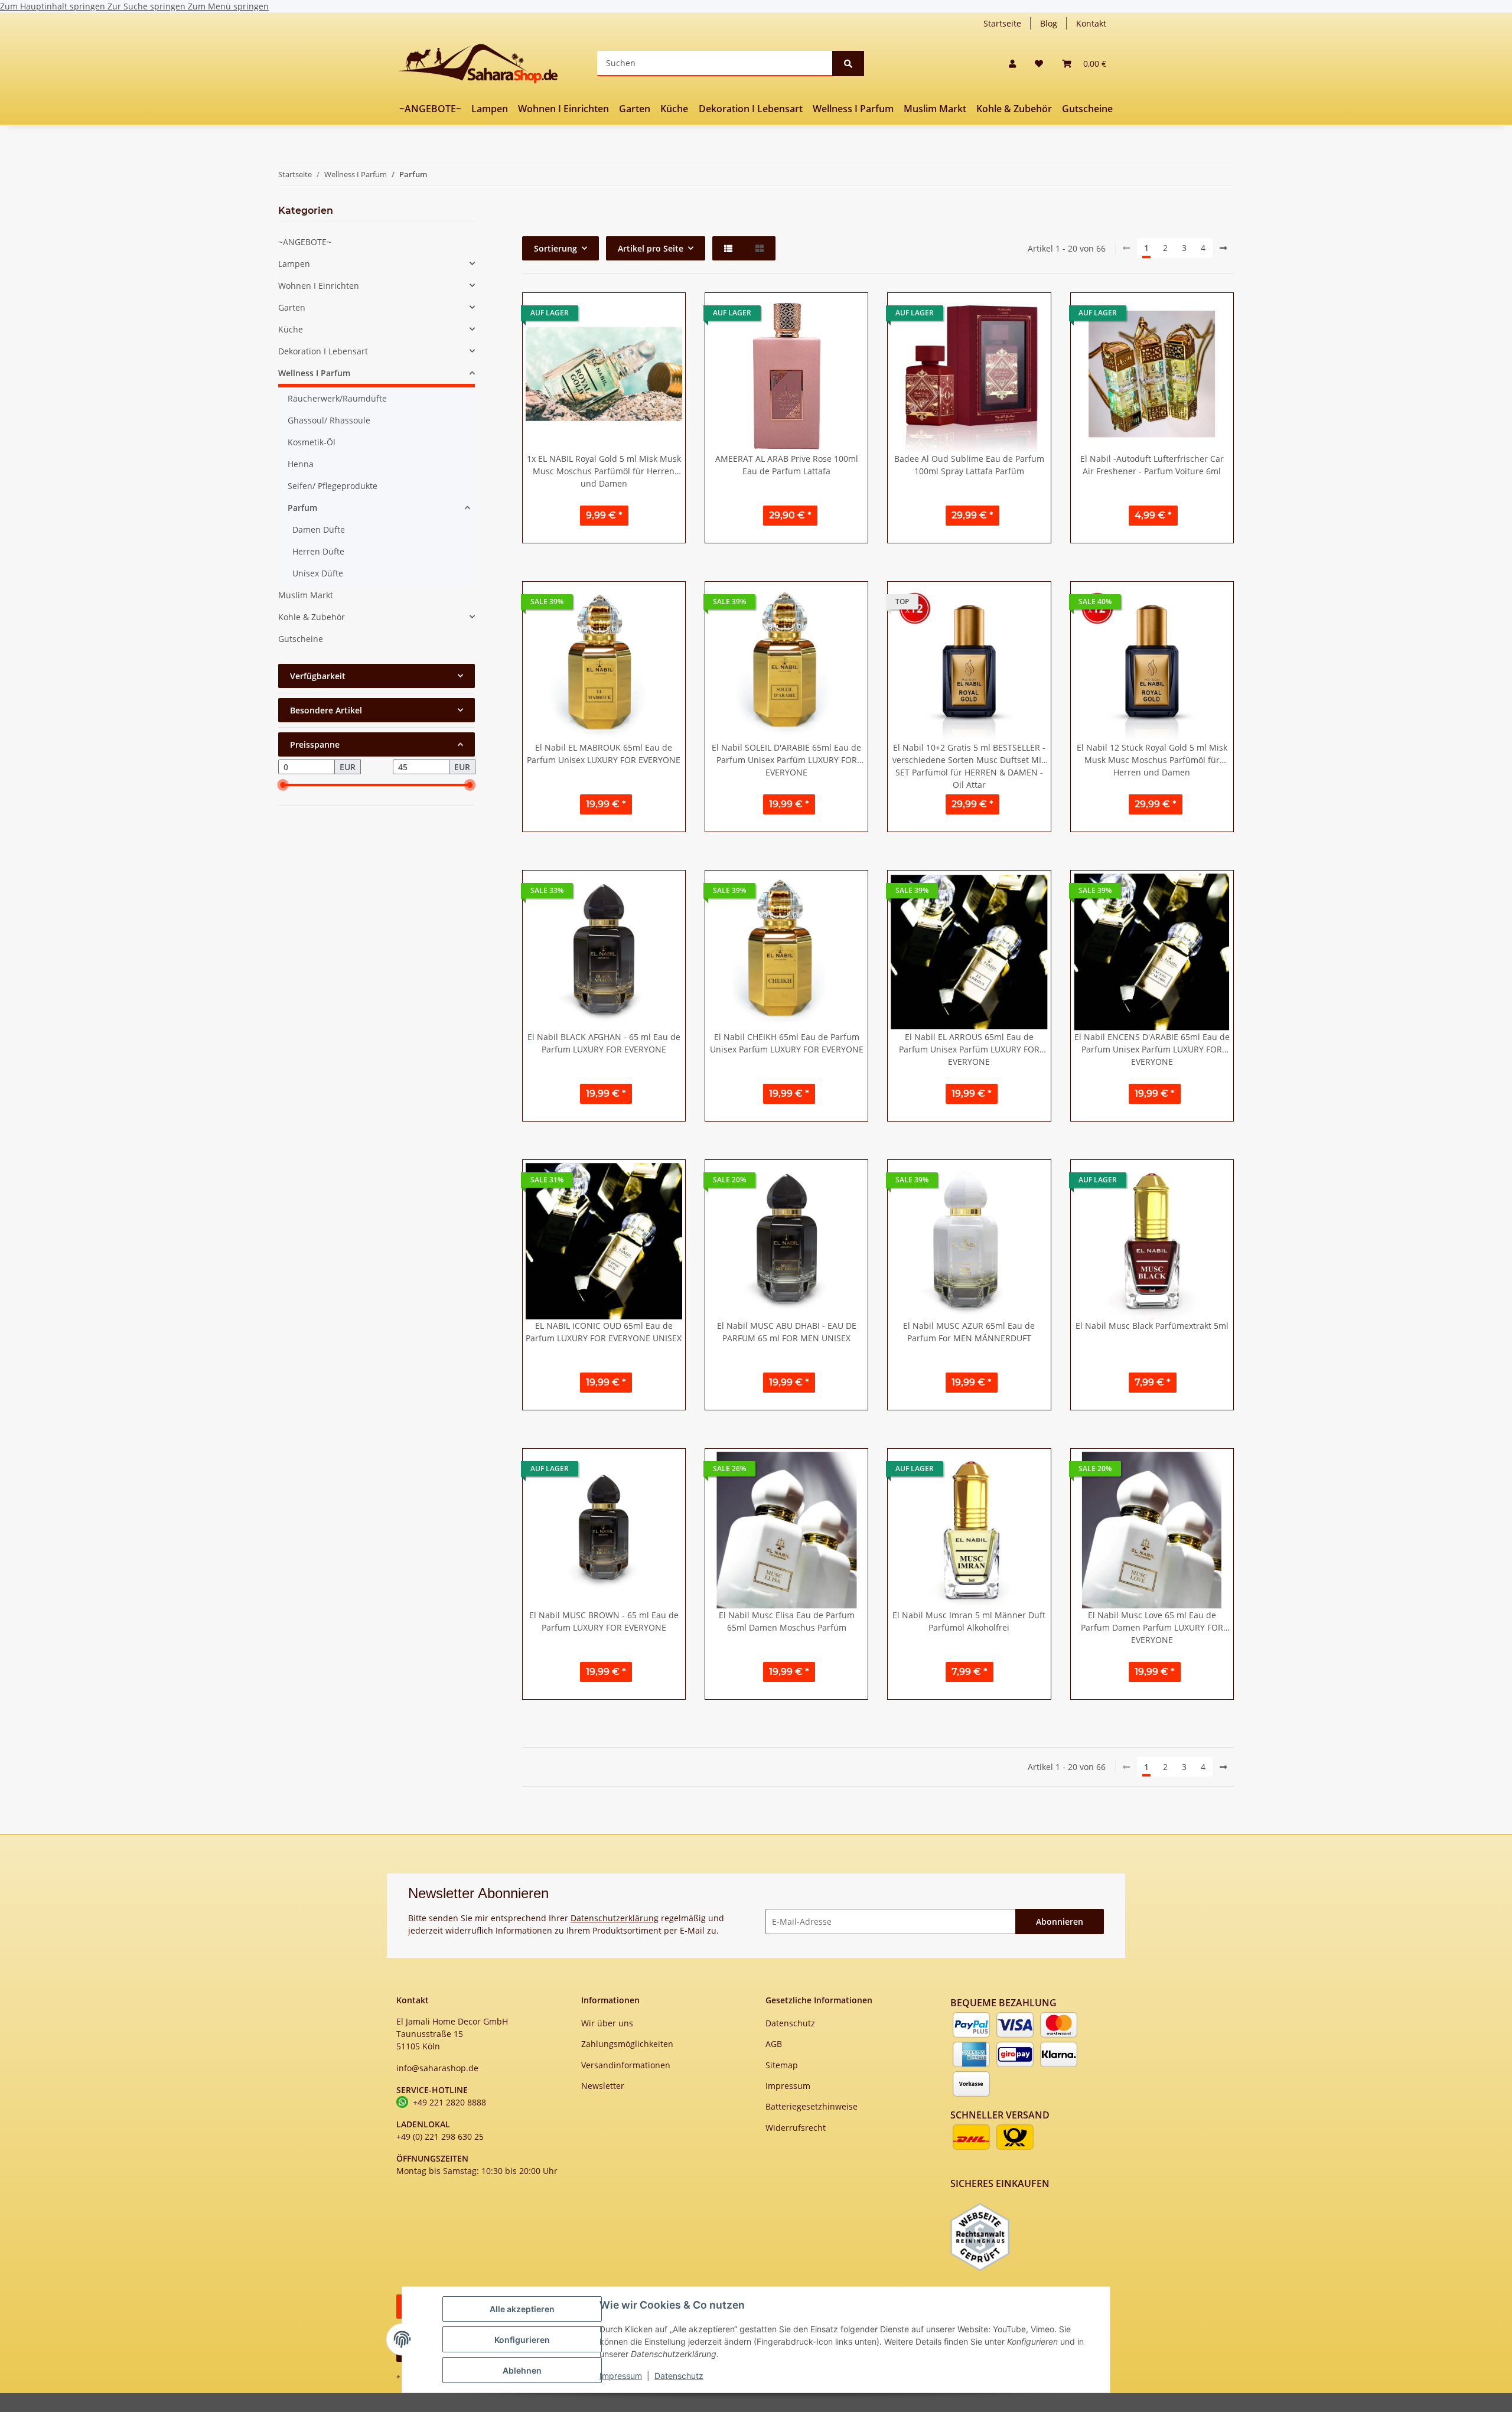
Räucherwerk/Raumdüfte (337, 398)
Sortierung (555, 248)
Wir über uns (607, 2023)
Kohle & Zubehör (312, 617)
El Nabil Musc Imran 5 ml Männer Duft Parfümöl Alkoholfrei (969, 1621)
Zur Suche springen (148, 6)
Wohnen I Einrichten (319, 286)
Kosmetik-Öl (312, 442)
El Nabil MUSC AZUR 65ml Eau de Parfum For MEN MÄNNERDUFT (969, 1332)
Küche (291, 329)
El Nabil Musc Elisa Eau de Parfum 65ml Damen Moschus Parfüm (787, 1621)
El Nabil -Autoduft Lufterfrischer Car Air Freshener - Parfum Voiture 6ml (1152, 465)
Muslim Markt (306, 595)
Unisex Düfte (318, 573)
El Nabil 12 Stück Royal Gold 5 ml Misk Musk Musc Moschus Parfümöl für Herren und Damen (1152, 760)
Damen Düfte (319, 529)
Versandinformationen (626, 2065)
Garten (292, 307)
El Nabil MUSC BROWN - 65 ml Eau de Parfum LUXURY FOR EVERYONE (604, 1621)
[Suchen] (848, 63)
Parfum (302, 508)
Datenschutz (679, 2376)
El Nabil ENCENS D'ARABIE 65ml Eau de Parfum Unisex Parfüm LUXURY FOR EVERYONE (1152, 1049)
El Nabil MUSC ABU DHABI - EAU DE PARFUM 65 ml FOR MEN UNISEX (787, 1332)
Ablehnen (522, 2370)
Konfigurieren (522, 2340)
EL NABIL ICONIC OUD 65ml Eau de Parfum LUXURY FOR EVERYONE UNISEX (604, 1332)
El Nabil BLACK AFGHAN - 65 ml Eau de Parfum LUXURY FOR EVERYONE (604, 1043)
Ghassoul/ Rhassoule (329, 420)
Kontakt (1091, 23)
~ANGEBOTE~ (305, 242)
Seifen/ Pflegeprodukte (333, 486)
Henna (301, 464)
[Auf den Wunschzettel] (666, 312)
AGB (774, 2044)
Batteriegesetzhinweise (812, 2106)
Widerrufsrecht (796, 2128)
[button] (1012, 63)
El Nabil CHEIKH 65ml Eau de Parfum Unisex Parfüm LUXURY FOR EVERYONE (787, 1043)
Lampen (294, 264)
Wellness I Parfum (314, 373)
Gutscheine (301, 639)
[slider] (283, 785)
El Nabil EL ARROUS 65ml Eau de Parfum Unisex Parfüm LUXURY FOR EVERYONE (969, 1049)
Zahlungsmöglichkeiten (627, 2044)
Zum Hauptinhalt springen (54, 6)
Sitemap (782, 2065)
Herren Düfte (318, 551)
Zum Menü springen (228, 6)
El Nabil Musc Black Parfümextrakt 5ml (1152, 1326)
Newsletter (603, 2086)
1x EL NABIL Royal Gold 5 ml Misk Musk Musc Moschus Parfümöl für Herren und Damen (604, 471)
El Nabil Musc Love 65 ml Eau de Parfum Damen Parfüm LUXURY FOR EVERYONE (1152, 1627)
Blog (1049, 23)
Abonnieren (1060, 1922)
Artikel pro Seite (651, 248)
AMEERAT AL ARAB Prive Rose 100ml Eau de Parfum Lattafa (787, 465)
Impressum (621, 2376)
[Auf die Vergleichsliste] (635, 312)
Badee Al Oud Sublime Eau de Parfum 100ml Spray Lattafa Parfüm (969, 465)
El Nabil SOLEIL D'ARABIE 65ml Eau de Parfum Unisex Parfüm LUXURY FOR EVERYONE (786, 760)
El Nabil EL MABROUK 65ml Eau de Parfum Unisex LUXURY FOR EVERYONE (604, 754)
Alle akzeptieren (522, 2309)
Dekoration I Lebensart (323, 351)
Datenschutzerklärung (615, 1918)
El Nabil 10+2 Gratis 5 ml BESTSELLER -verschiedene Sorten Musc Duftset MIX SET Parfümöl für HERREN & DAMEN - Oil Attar (969, 765)
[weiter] (1223, 248)
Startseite (1002, 23)
